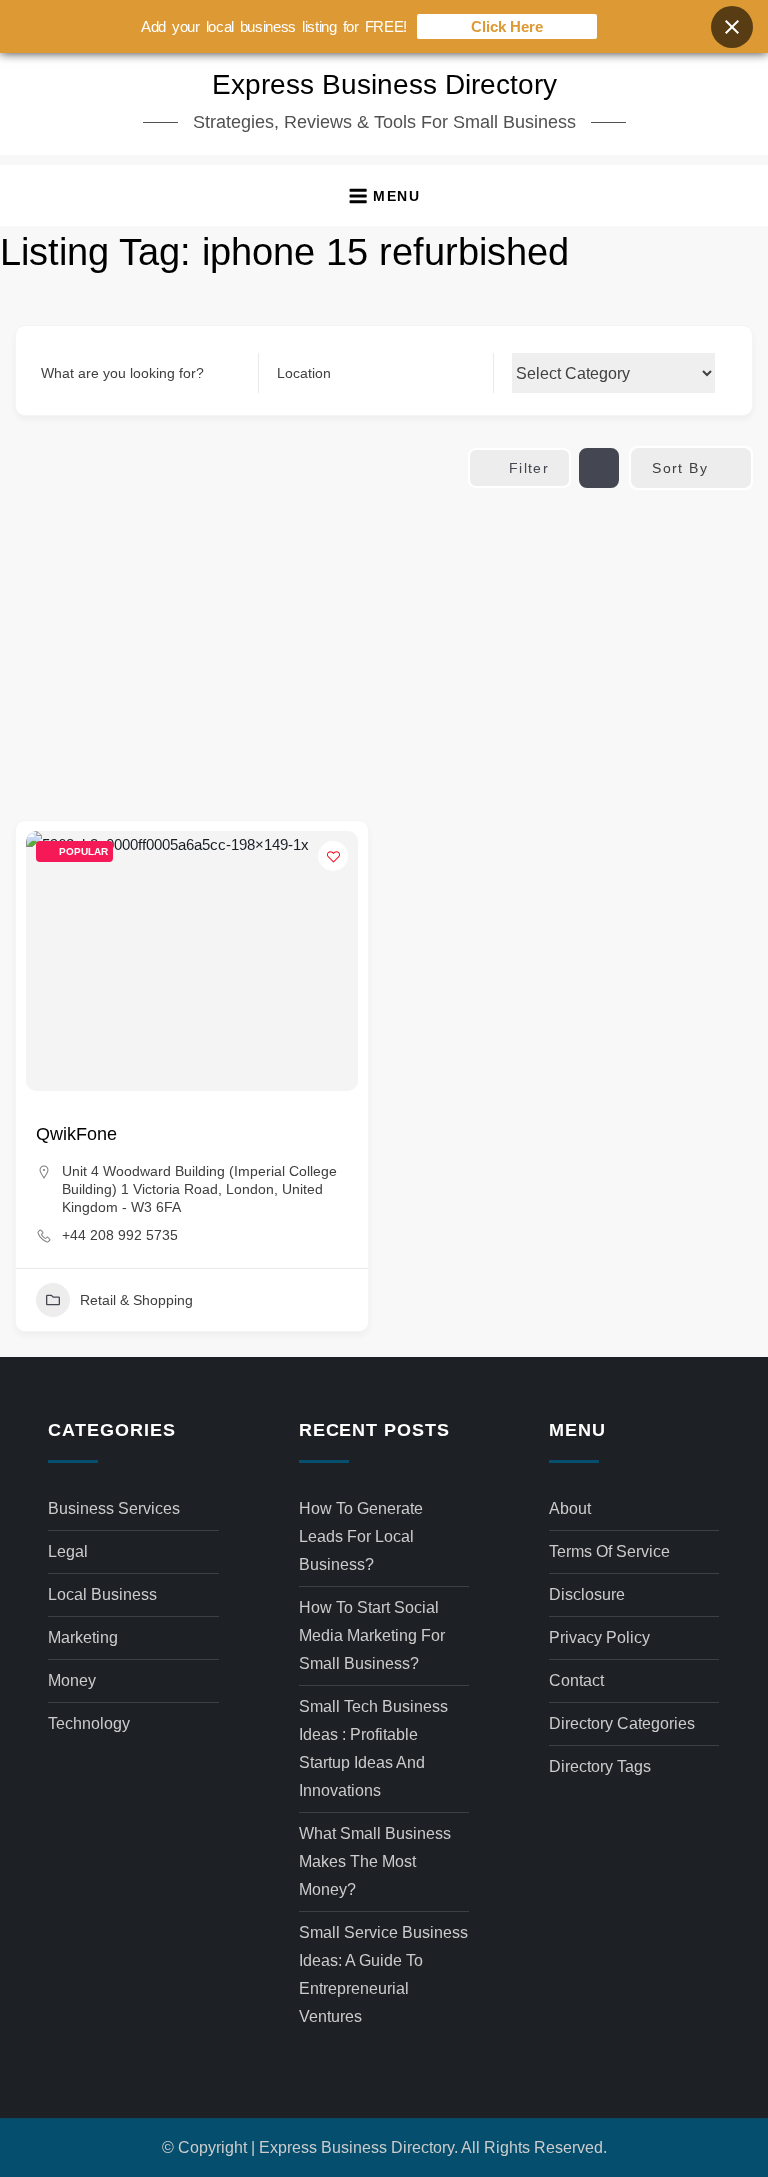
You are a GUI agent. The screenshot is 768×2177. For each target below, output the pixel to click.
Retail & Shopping (136, 1300)
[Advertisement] (384, 640)
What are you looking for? (122, 373)
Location (304, 373)
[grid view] (599, 468)
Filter (529, 468)
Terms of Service (609, 1551)
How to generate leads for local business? (361, 1536)
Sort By (680, 468)
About (570, 1508)
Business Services (114, 1508)
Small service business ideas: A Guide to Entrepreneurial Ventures (383, 1974)
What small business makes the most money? (375, 1861)
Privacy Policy (599, 1637)
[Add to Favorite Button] (333, 856)
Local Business (102, 1594)
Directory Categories (622, 1723)
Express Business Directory (384, 84)
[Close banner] (732, 27)
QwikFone (76, 1134)
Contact (576, 1680)
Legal (68, 1551)
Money (72, 1680)
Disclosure (587, 1594)
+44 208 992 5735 (120, 1235)
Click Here (507, 26)
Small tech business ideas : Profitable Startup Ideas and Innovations (373, 1748)
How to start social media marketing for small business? (372, 1635)
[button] (384, 195)
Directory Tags (600, 1766)
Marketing (83, 1637)
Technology (89, 1723)
